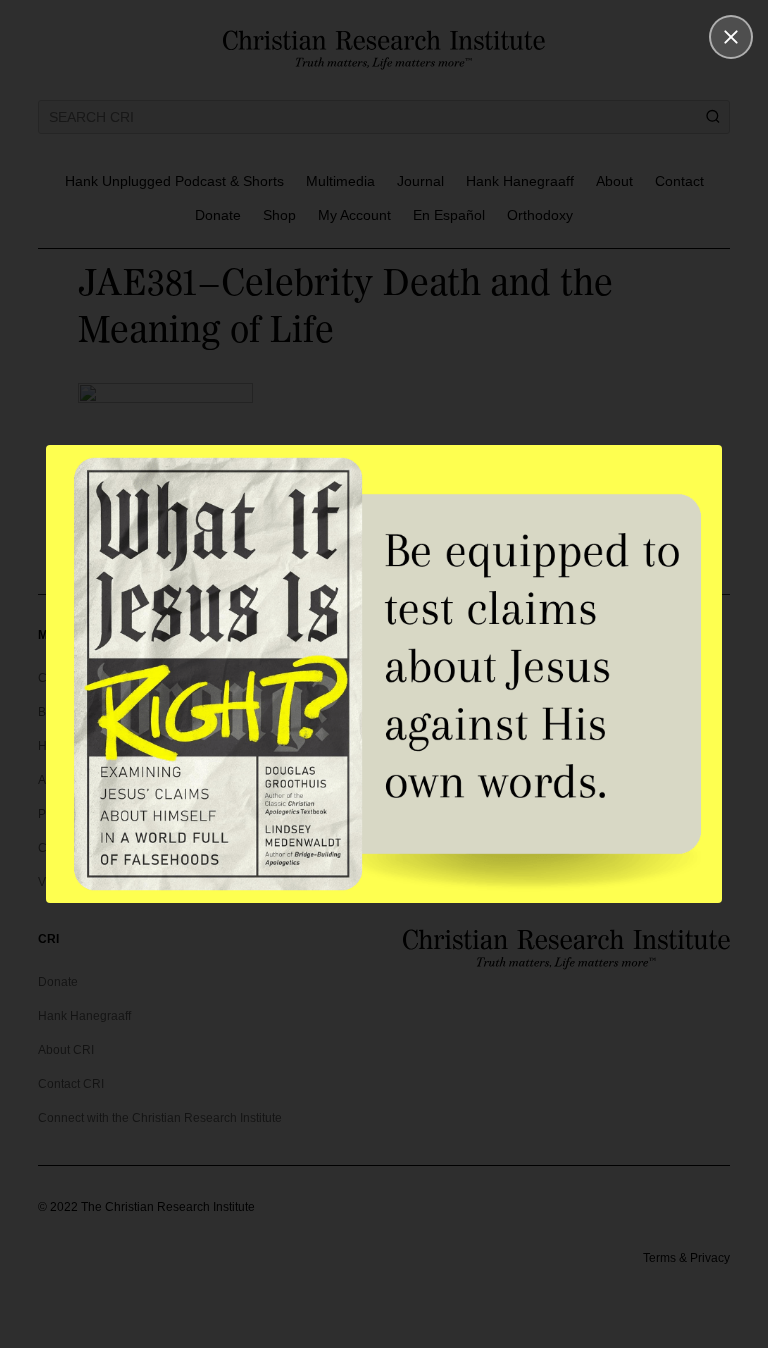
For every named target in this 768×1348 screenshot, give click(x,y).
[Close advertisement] (731, 37)
